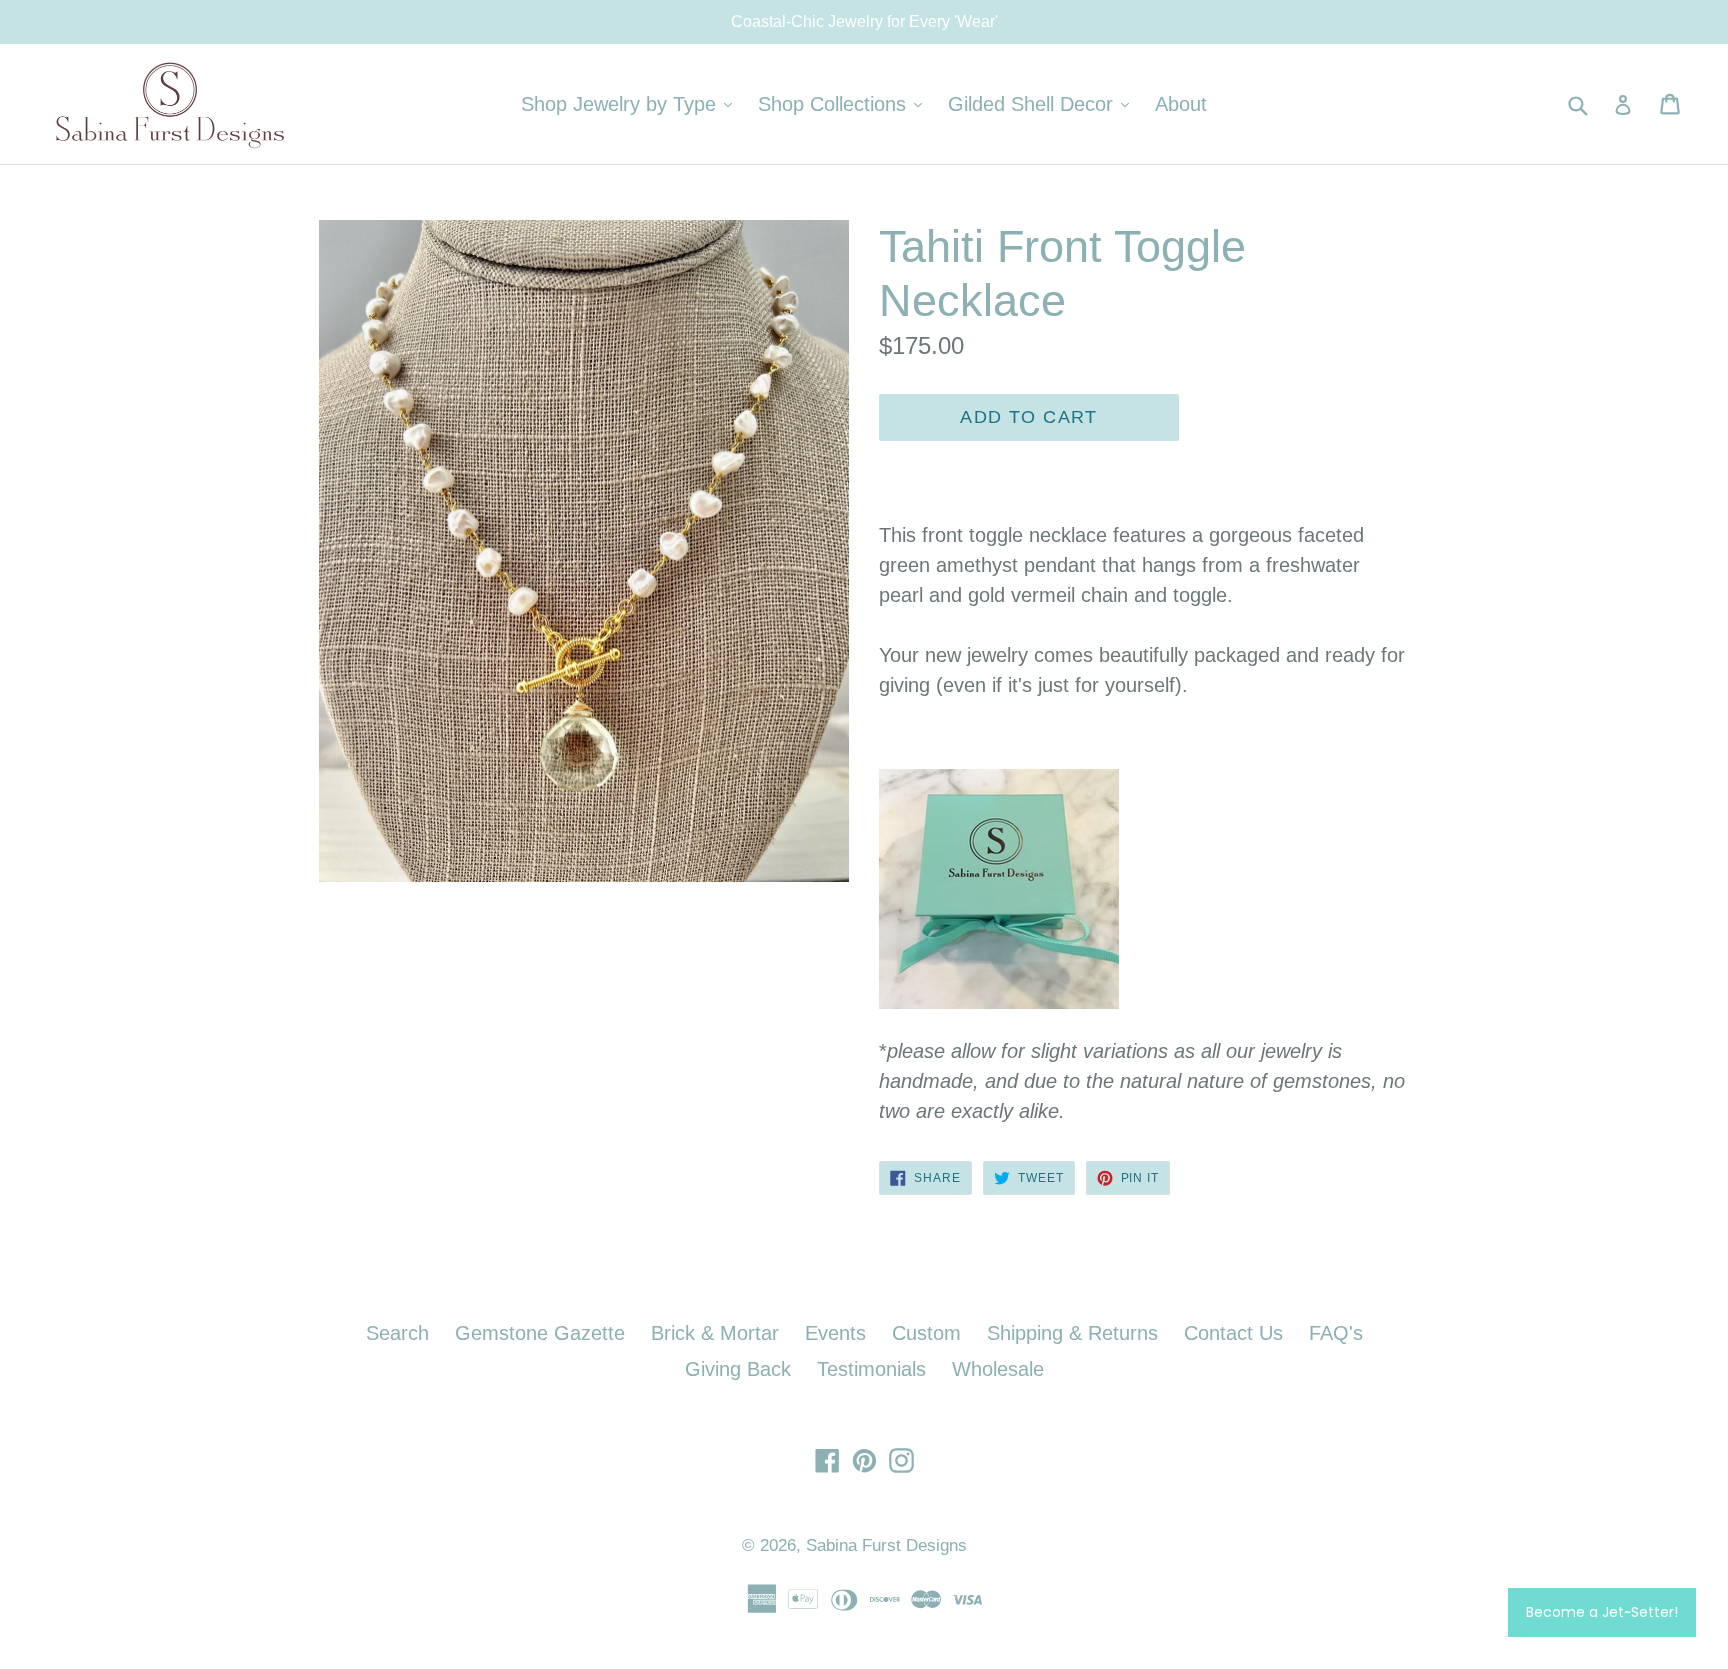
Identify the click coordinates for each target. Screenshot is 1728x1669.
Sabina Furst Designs (886, 1545)
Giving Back (738, 1369)
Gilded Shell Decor (1043, 103)
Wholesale (998, 1369)
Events (835, 1333)
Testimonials (871, 1369)
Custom (926, 1333)
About (1181, 104)
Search (397, 1333)
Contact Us (1233, 1333)
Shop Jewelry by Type (631, 103)
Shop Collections (845, 103)
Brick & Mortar (715, 1333)
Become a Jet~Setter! (1602, 1612)
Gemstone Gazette (540, 1333)
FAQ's (1336, 1333)
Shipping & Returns (1072, 1333)
